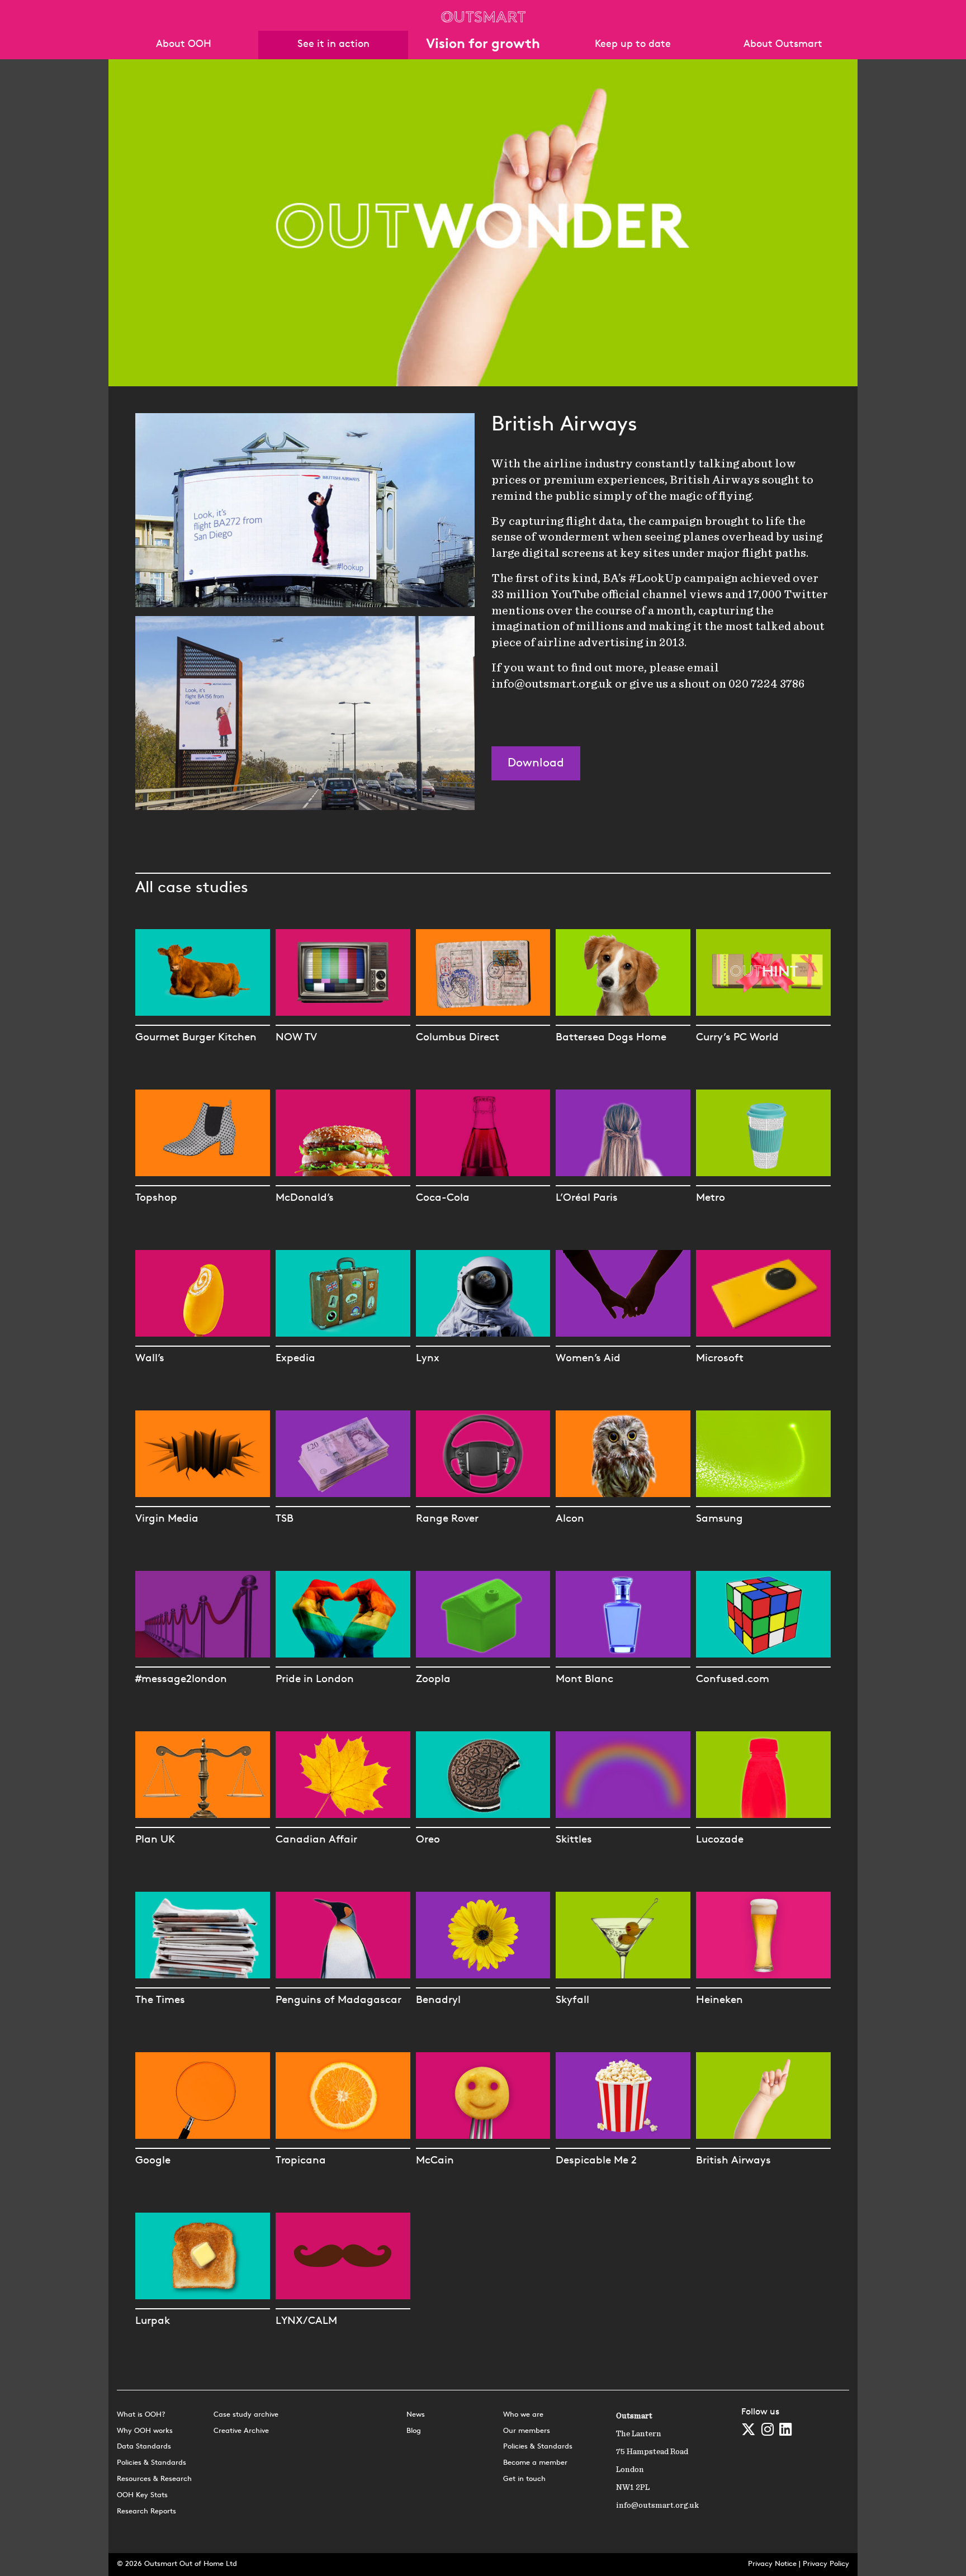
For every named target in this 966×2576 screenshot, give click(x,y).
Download (536, 763)
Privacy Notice (772, 2564)
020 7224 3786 (766, 684)
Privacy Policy (826, 2564)
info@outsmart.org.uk (552, 684)
